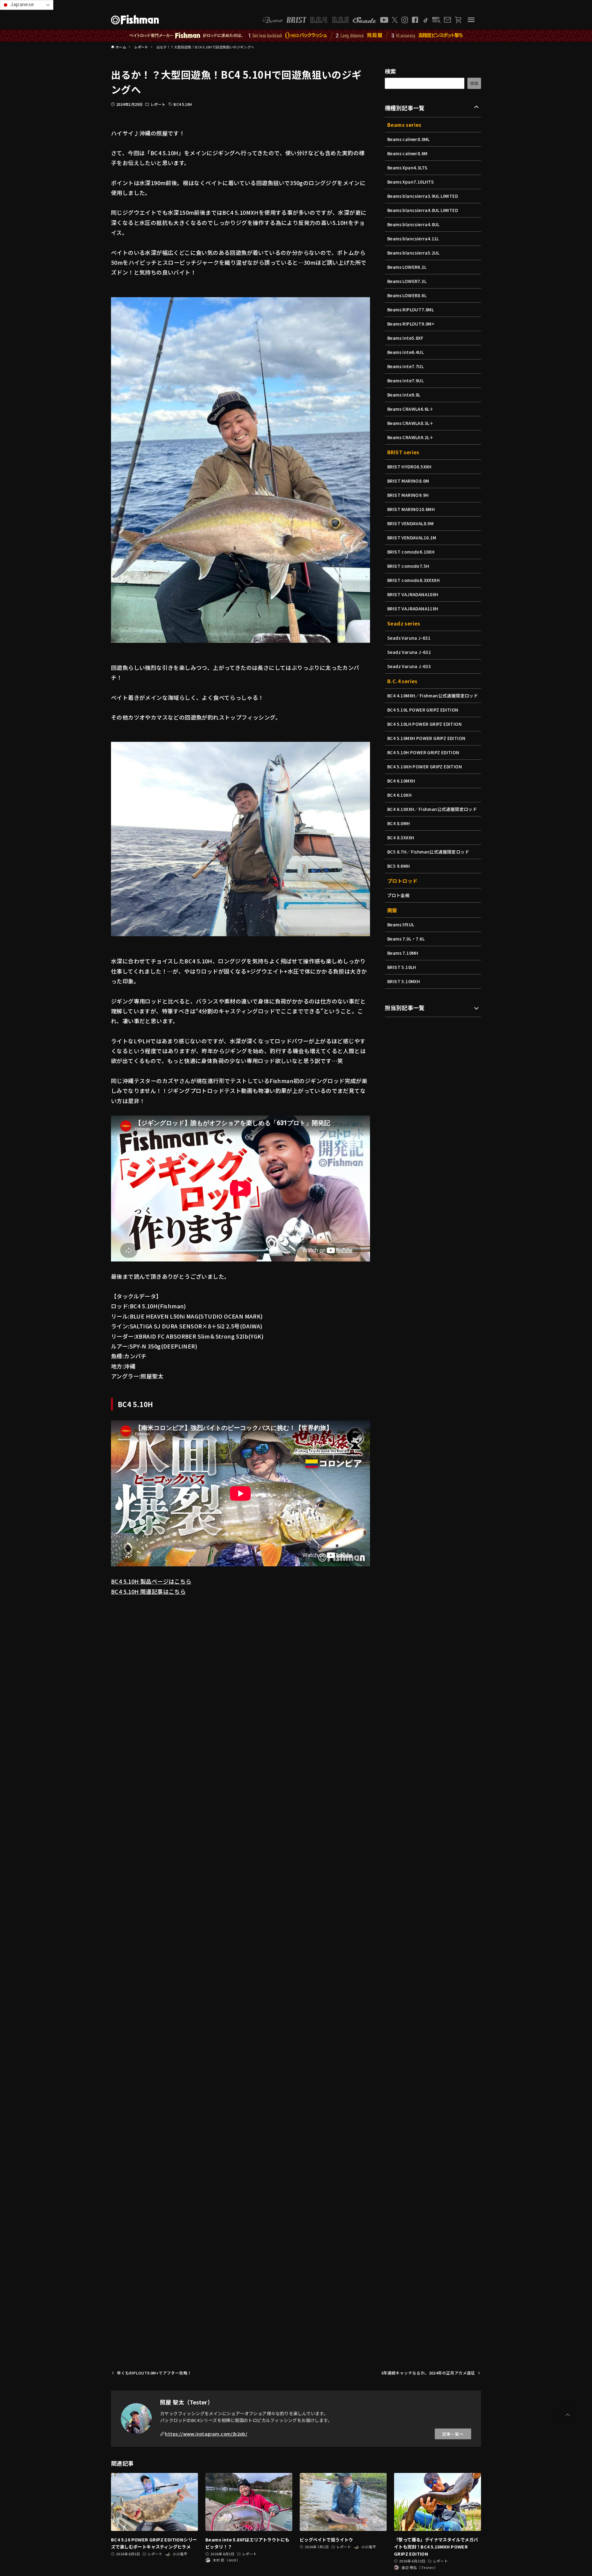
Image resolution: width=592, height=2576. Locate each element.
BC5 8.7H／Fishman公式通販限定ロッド (428, 852)
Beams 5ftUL (401, 924)
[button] (568, 2415)
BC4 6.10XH (399, 795)
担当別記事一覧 (405, 1008)
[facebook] (415, 20)
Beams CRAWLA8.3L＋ (411, 423)
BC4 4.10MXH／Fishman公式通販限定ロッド (433, 696)
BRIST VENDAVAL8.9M (410, 523)
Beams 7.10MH (403, 953)
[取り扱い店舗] (436, 20)
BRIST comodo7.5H (408, 566)
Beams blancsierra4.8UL (413, 224)
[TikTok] (425, 20)
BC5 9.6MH (399, 866)
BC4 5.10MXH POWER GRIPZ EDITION (426, 738)
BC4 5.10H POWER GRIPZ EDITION (423, 752)
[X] (395, 20)
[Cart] (458, 20)
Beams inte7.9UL (405, 380)
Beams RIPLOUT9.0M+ (411, 324)
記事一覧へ (453, 2434)
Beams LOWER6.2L (407, 267)
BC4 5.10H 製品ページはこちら (151, 1581)
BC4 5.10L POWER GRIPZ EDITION (423, 710)
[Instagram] (405, 20)
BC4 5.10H (183, 104)
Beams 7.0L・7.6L (406, 939)
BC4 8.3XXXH (401, 837)
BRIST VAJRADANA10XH (413, 594)
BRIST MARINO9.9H (408, 495)
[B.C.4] (330, 20)
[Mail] (447, 20)
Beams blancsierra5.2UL (413, 253)
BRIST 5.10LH (402, 967)
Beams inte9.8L (404, 395)
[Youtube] (384, 20)
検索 (391, 71)
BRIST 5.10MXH (404, 981)
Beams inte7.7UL (405, 366)
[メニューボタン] (471, 20)
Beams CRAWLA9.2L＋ (411, 437)
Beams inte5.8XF (405, 338)
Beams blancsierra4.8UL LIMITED (423, 210)
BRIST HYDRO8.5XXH (409, 467)
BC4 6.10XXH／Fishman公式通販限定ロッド (432, 809)
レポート (158, 104)
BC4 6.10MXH (401, 781)
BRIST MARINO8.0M (408, 481)
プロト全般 (398, 895)
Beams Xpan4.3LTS (407, 168)
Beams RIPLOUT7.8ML (411, 310)
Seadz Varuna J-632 (409, 652)
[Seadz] (364, 20)
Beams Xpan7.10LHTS (411, 182)
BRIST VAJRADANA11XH (413, 609)
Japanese (22, 4)
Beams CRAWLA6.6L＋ (411, 409)
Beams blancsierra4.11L (413, 239)
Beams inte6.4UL (405, 352)
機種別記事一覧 (405, 108)
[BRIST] (296, 20)
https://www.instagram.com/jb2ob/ (206, 2434)
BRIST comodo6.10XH (411, 552)
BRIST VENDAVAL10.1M (412, 538)
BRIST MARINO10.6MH (411, 509)
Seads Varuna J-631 (409, 638)
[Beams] (273, 20)
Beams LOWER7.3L (407, 281)
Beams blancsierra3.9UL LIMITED (423, 196)
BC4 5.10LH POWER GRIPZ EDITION (424, 724)
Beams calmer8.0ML (409, 139)
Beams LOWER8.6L (407, 295)
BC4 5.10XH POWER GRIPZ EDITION (425, 767)
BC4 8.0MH (399, 823)
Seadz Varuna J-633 (409, 666)
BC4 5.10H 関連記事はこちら (148, 1591)
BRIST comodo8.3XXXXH (413, 580)
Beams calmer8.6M (407, 153)
